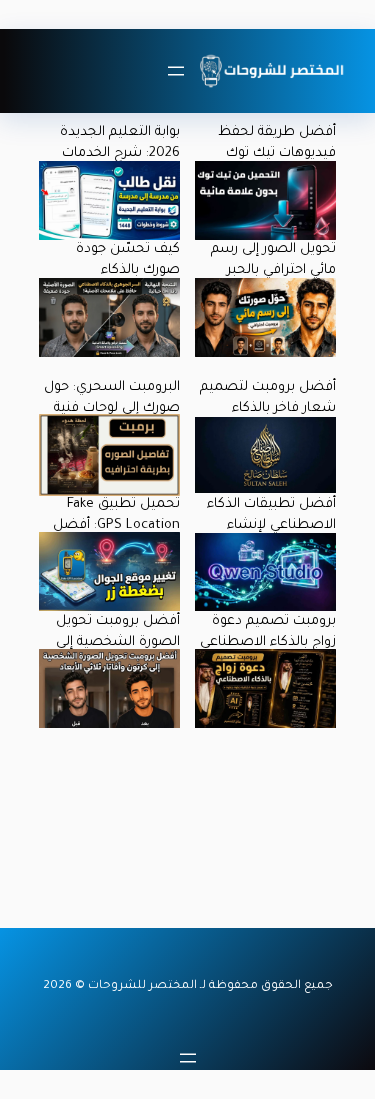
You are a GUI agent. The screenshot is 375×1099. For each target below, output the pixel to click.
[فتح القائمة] (176, 71)
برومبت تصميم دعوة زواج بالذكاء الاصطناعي (268, 632)
